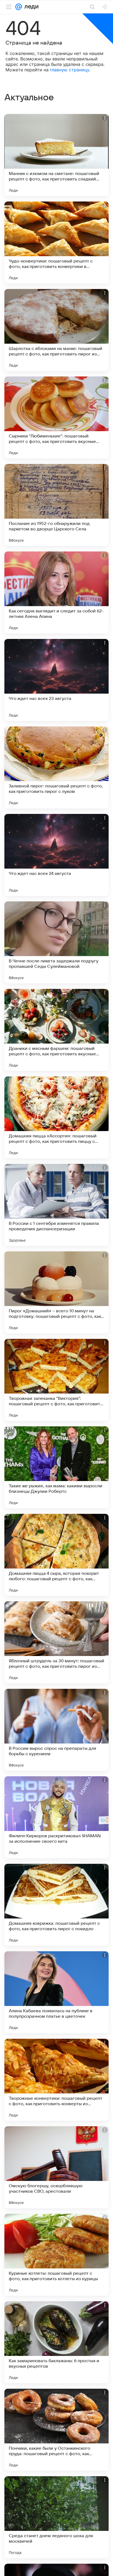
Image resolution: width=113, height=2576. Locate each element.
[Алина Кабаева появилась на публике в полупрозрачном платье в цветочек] (56, 1992)
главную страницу (70, 70)
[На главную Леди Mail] (30, 7)
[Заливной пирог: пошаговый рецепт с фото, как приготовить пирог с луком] (56, 767)
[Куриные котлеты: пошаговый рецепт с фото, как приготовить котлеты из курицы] (56, 2255)
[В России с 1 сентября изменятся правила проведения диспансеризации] (56, 1205)
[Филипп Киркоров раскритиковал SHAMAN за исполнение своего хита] (56, 1817)
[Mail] (19, 7)
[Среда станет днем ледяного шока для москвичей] (56, 2517)
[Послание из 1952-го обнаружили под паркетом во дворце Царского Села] (56, 505)
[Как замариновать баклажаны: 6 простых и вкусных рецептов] (56, 2342)
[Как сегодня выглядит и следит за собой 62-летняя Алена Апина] (56, 592)
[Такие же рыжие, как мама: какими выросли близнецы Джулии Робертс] (56, 1467)
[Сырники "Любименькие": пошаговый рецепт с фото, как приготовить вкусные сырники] (56, 417)
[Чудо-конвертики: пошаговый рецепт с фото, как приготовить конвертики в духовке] (56, 243)
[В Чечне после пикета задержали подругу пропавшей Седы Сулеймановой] (56, 942)
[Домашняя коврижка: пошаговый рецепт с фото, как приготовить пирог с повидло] (56, 1905)
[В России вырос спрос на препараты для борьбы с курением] (56, 1730)
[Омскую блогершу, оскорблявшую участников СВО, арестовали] (56, 2167)
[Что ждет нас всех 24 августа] (56, 855)
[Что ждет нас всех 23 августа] (56, 680)
